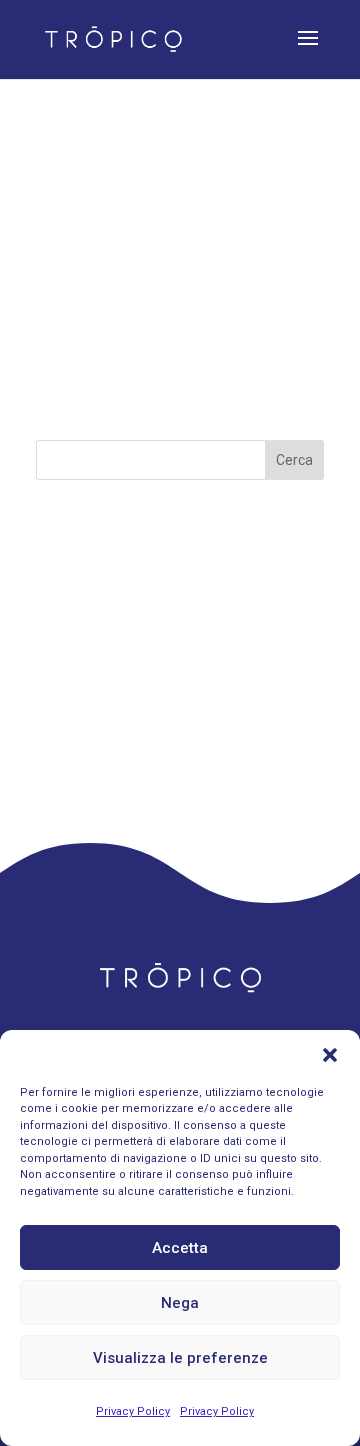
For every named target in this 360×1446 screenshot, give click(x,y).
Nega (180, 1303)
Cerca (294, 460)
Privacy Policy (133, 1411)
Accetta (180, 1248)
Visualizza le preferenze (180, 1358)
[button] (330, 1055)
